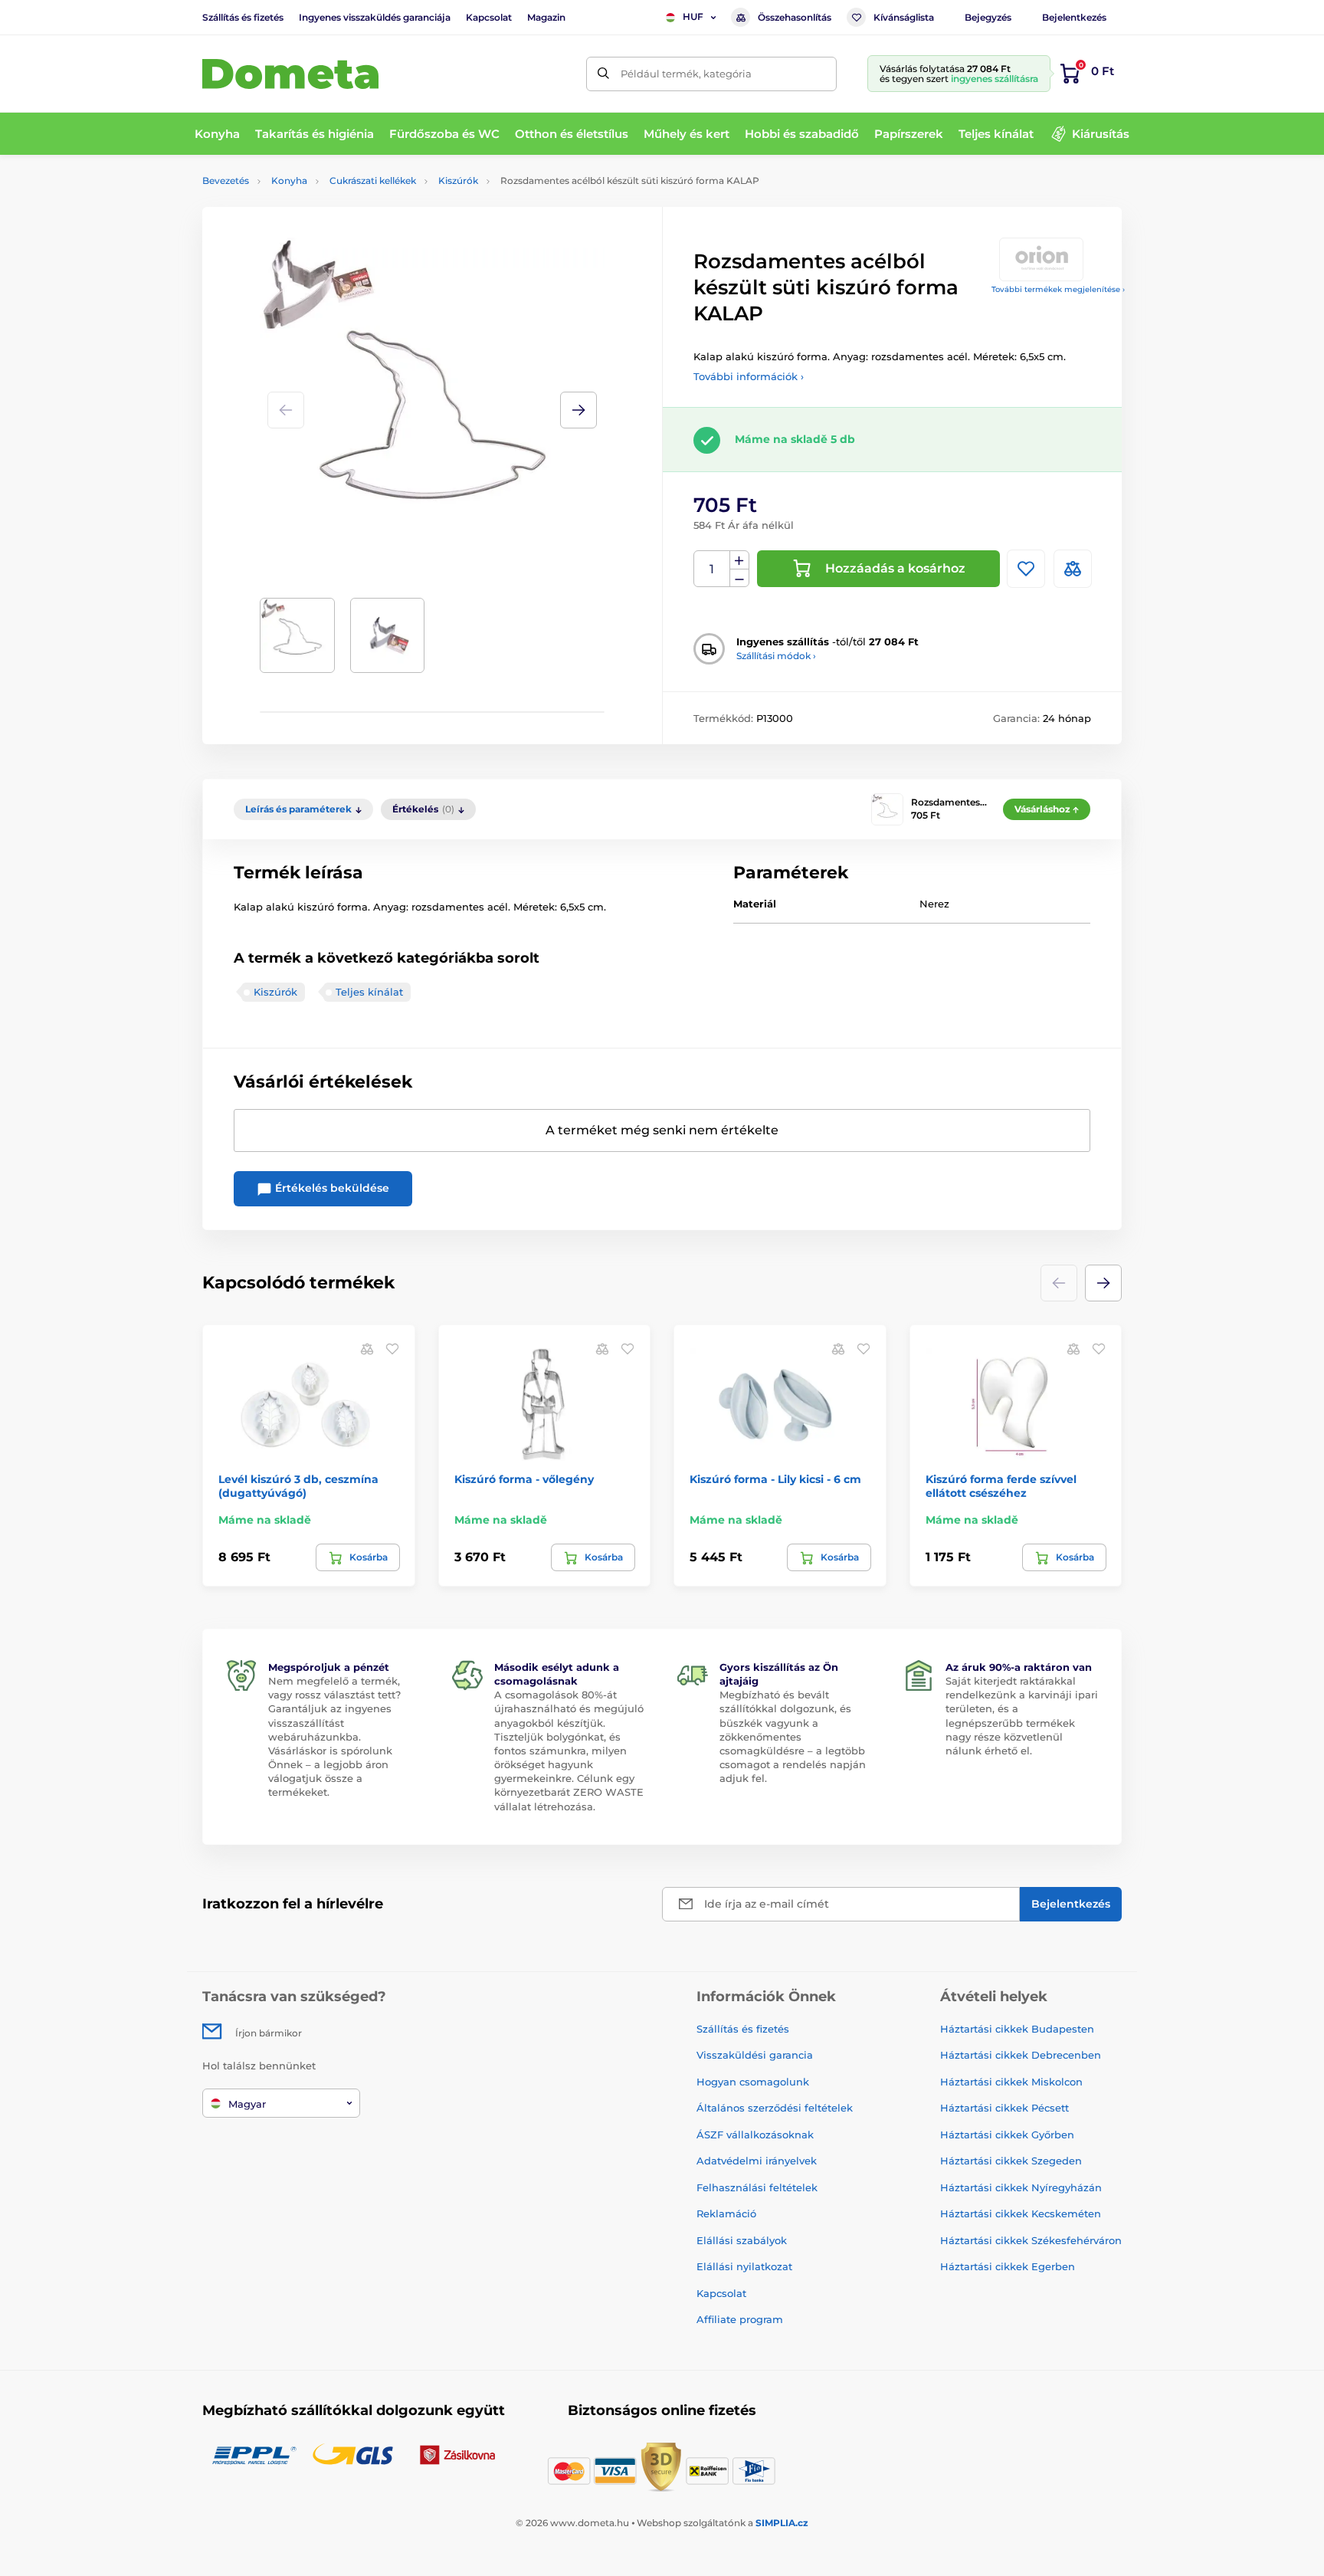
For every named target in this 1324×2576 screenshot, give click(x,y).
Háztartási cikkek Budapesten (1017, 2029)
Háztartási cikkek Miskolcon (1011, 2082)
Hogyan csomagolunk (753, 2082)
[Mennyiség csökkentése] (739, 578)
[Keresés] (603, 74)
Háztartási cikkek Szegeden (1011, 2161)
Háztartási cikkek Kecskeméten (1021, 2213)
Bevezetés (226, 180)
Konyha (289, 180)
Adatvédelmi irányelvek (757, 2161)
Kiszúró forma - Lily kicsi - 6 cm (775, 1479)
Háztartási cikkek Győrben (1007, 2135)
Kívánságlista (904, 17)
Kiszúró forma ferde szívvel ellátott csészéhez (1001, 1486)
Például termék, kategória (686, 74)
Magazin (546, 17)
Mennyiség (712, 569)
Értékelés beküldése (331, 1188)
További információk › (749, 376)
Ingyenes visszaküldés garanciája (375, 17)
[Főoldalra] (290, 74)
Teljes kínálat (369, 992)
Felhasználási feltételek (757, 2187)
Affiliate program (740, 2319)
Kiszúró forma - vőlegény (524, 1479)
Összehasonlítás (795, 17)
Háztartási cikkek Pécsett (1004, 2108)
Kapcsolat (489, 17)
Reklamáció (726, 2213)
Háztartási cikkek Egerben (1008, 2266)
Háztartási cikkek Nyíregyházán (1021, 2187)
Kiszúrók (458, 180)
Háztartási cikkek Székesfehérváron (1031, 2240)
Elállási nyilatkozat (744, 2266)
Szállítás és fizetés (243, 17)
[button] (578, 410)
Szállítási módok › (776, 656)
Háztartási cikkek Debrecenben (1021, 2055)
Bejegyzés (988, 17)
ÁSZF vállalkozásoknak (755, 2135)
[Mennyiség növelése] (739, 560)
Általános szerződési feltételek (775, 2108)
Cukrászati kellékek (373, 180)
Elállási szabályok (742, 2240)
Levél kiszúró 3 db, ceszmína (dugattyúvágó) (298, 1486)
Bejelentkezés (1074, 17)
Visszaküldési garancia (755, 2055)
